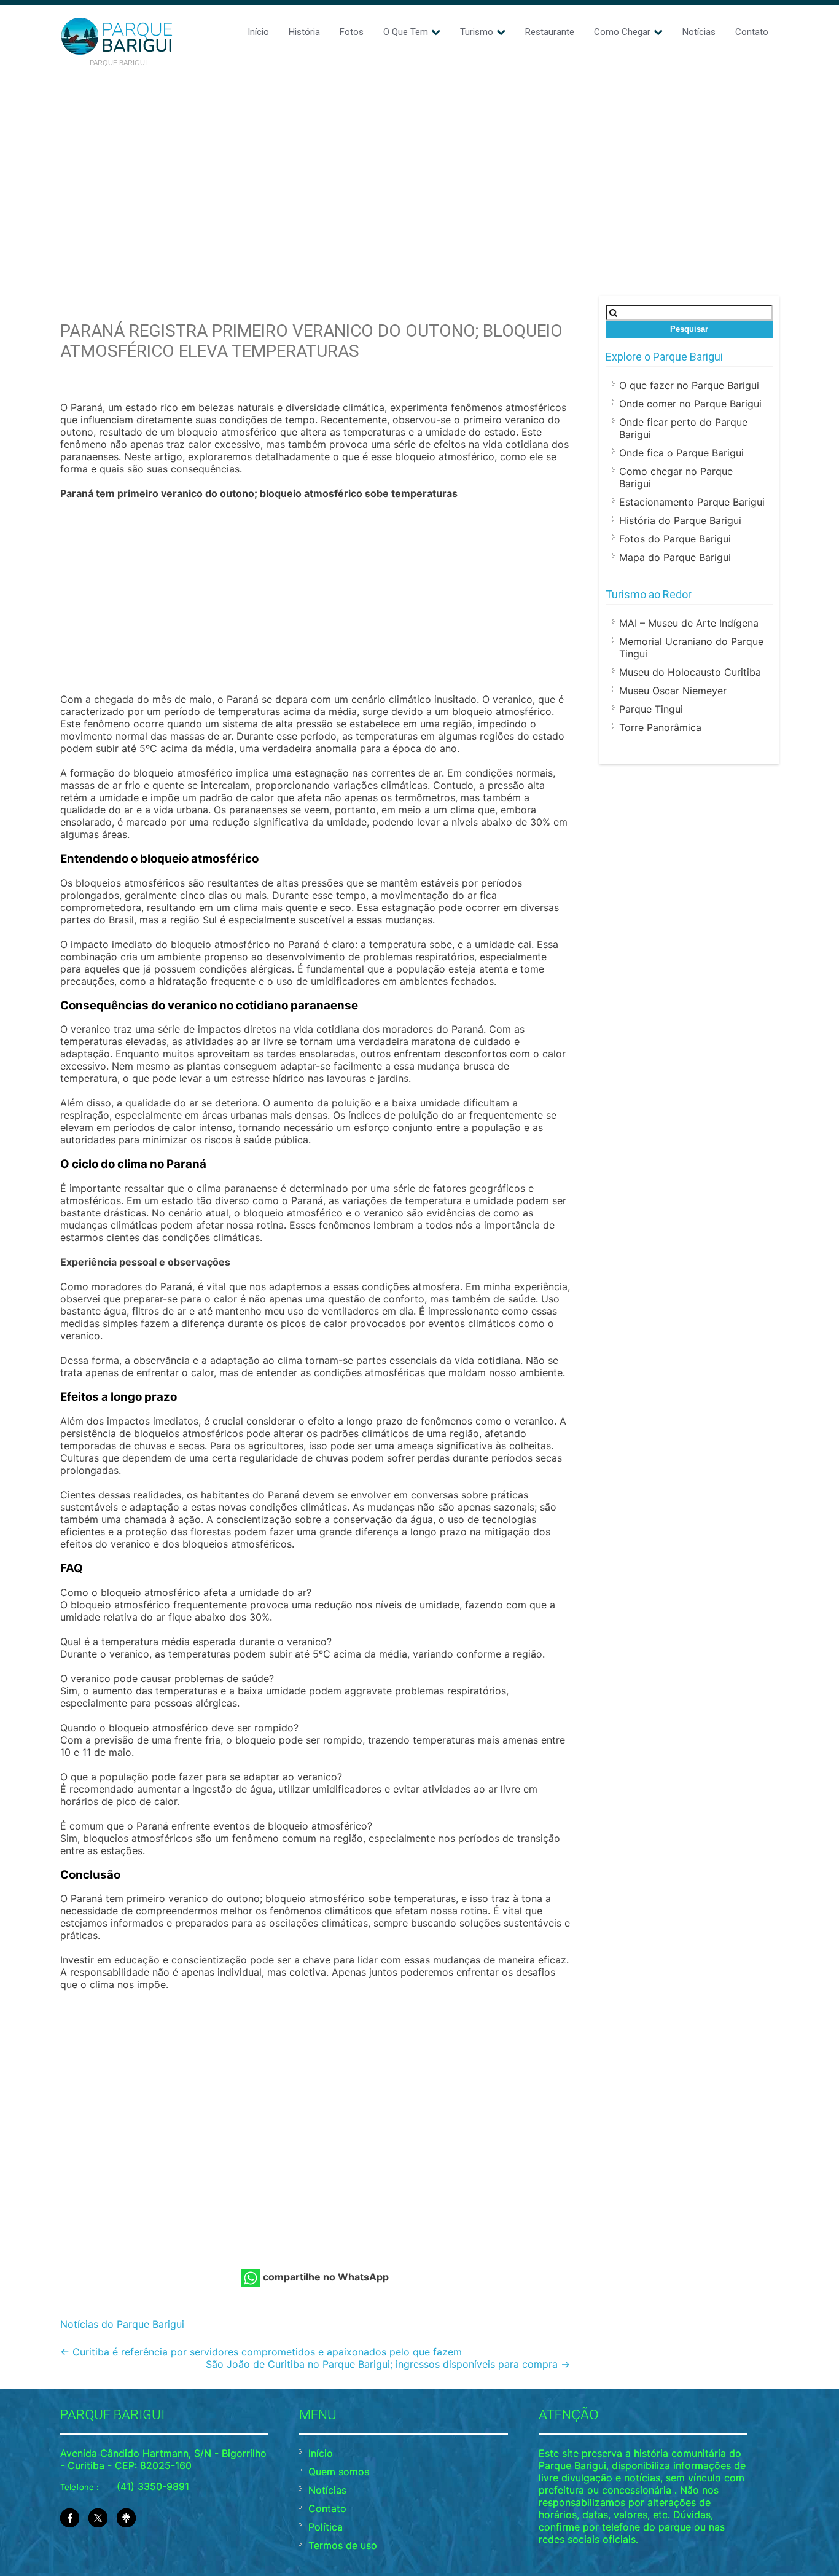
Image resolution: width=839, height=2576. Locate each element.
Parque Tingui (651, 709)
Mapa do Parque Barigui (675, 557)
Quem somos (339, 2472)
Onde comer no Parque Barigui (690, 404)
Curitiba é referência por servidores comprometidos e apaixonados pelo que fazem (261, 2352)
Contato (752, 32)
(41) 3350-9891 (153, 2486)
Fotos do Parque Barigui (675, 539)
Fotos (352, 32)
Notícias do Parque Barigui (122, 2324)
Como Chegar (622, 32)
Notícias (699, 32)
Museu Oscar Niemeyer (673, 691)
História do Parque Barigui (680, 520)
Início (258, 32)
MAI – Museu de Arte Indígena (689, 623)
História (304, 32)
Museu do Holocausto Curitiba (690, 672)
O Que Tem (406, 32)
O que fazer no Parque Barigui (689, 385)
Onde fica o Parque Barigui (681, 453)
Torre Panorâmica (660, 727)
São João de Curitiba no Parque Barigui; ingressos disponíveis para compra (388, 2364)
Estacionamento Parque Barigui (692, 502)
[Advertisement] (419, 167)
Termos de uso (343, 2545)
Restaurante (550, 32)
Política (326, 2527)
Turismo (477, 32)
